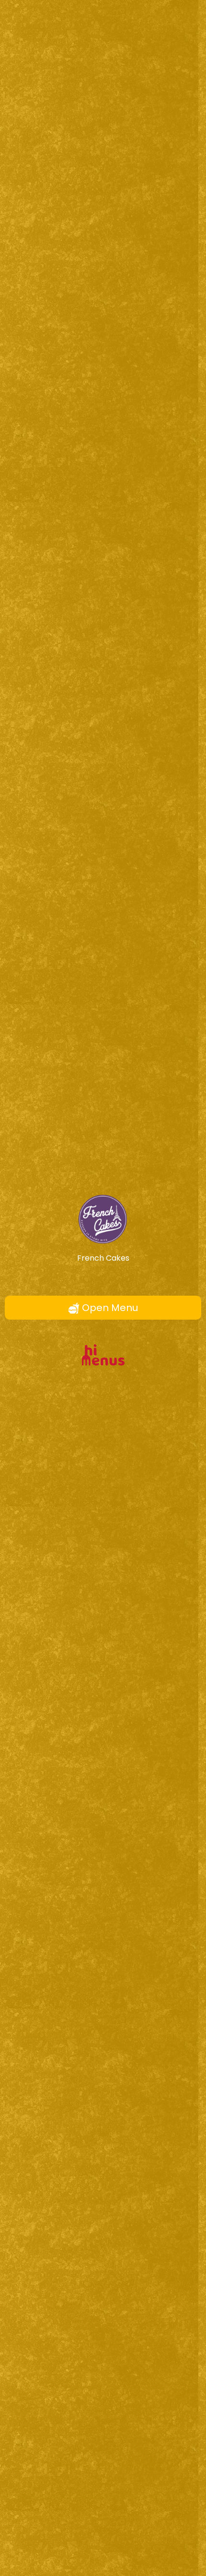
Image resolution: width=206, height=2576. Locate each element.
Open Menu (109, 1308)
